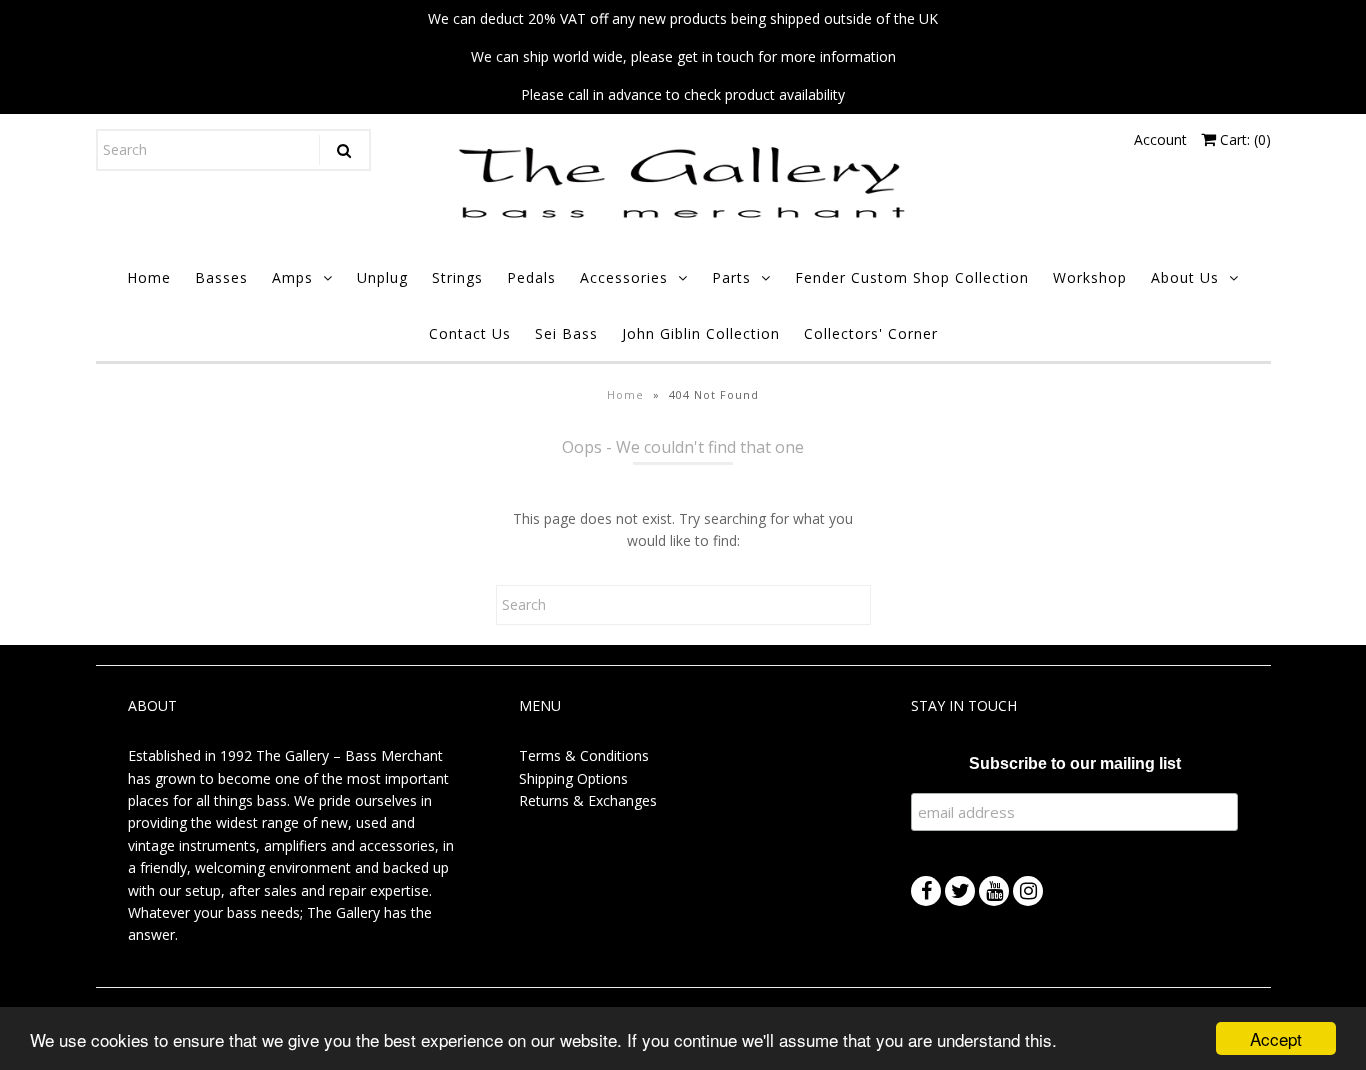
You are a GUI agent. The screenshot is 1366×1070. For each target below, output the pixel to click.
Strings (457, 277)
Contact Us (470, 333)
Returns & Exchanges (588, 800)
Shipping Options (573, 778)
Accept (1276, 1038)
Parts (731, 277)
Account (1160, 139)
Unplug (382, 277)
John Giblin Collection (701, 333)
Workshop (1090, 277)
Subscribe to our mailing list (1075, 763)
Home (149, 277)
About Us (1185, 277)
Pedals (531, 277)
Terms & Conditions (584, 755)
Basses (221, 277)
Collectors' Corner (871, 333)
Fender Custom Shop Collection (912, 277)
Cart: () (1243, 139)
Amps (292, 277)
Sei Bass (566, 333)
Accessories (624, 277)
